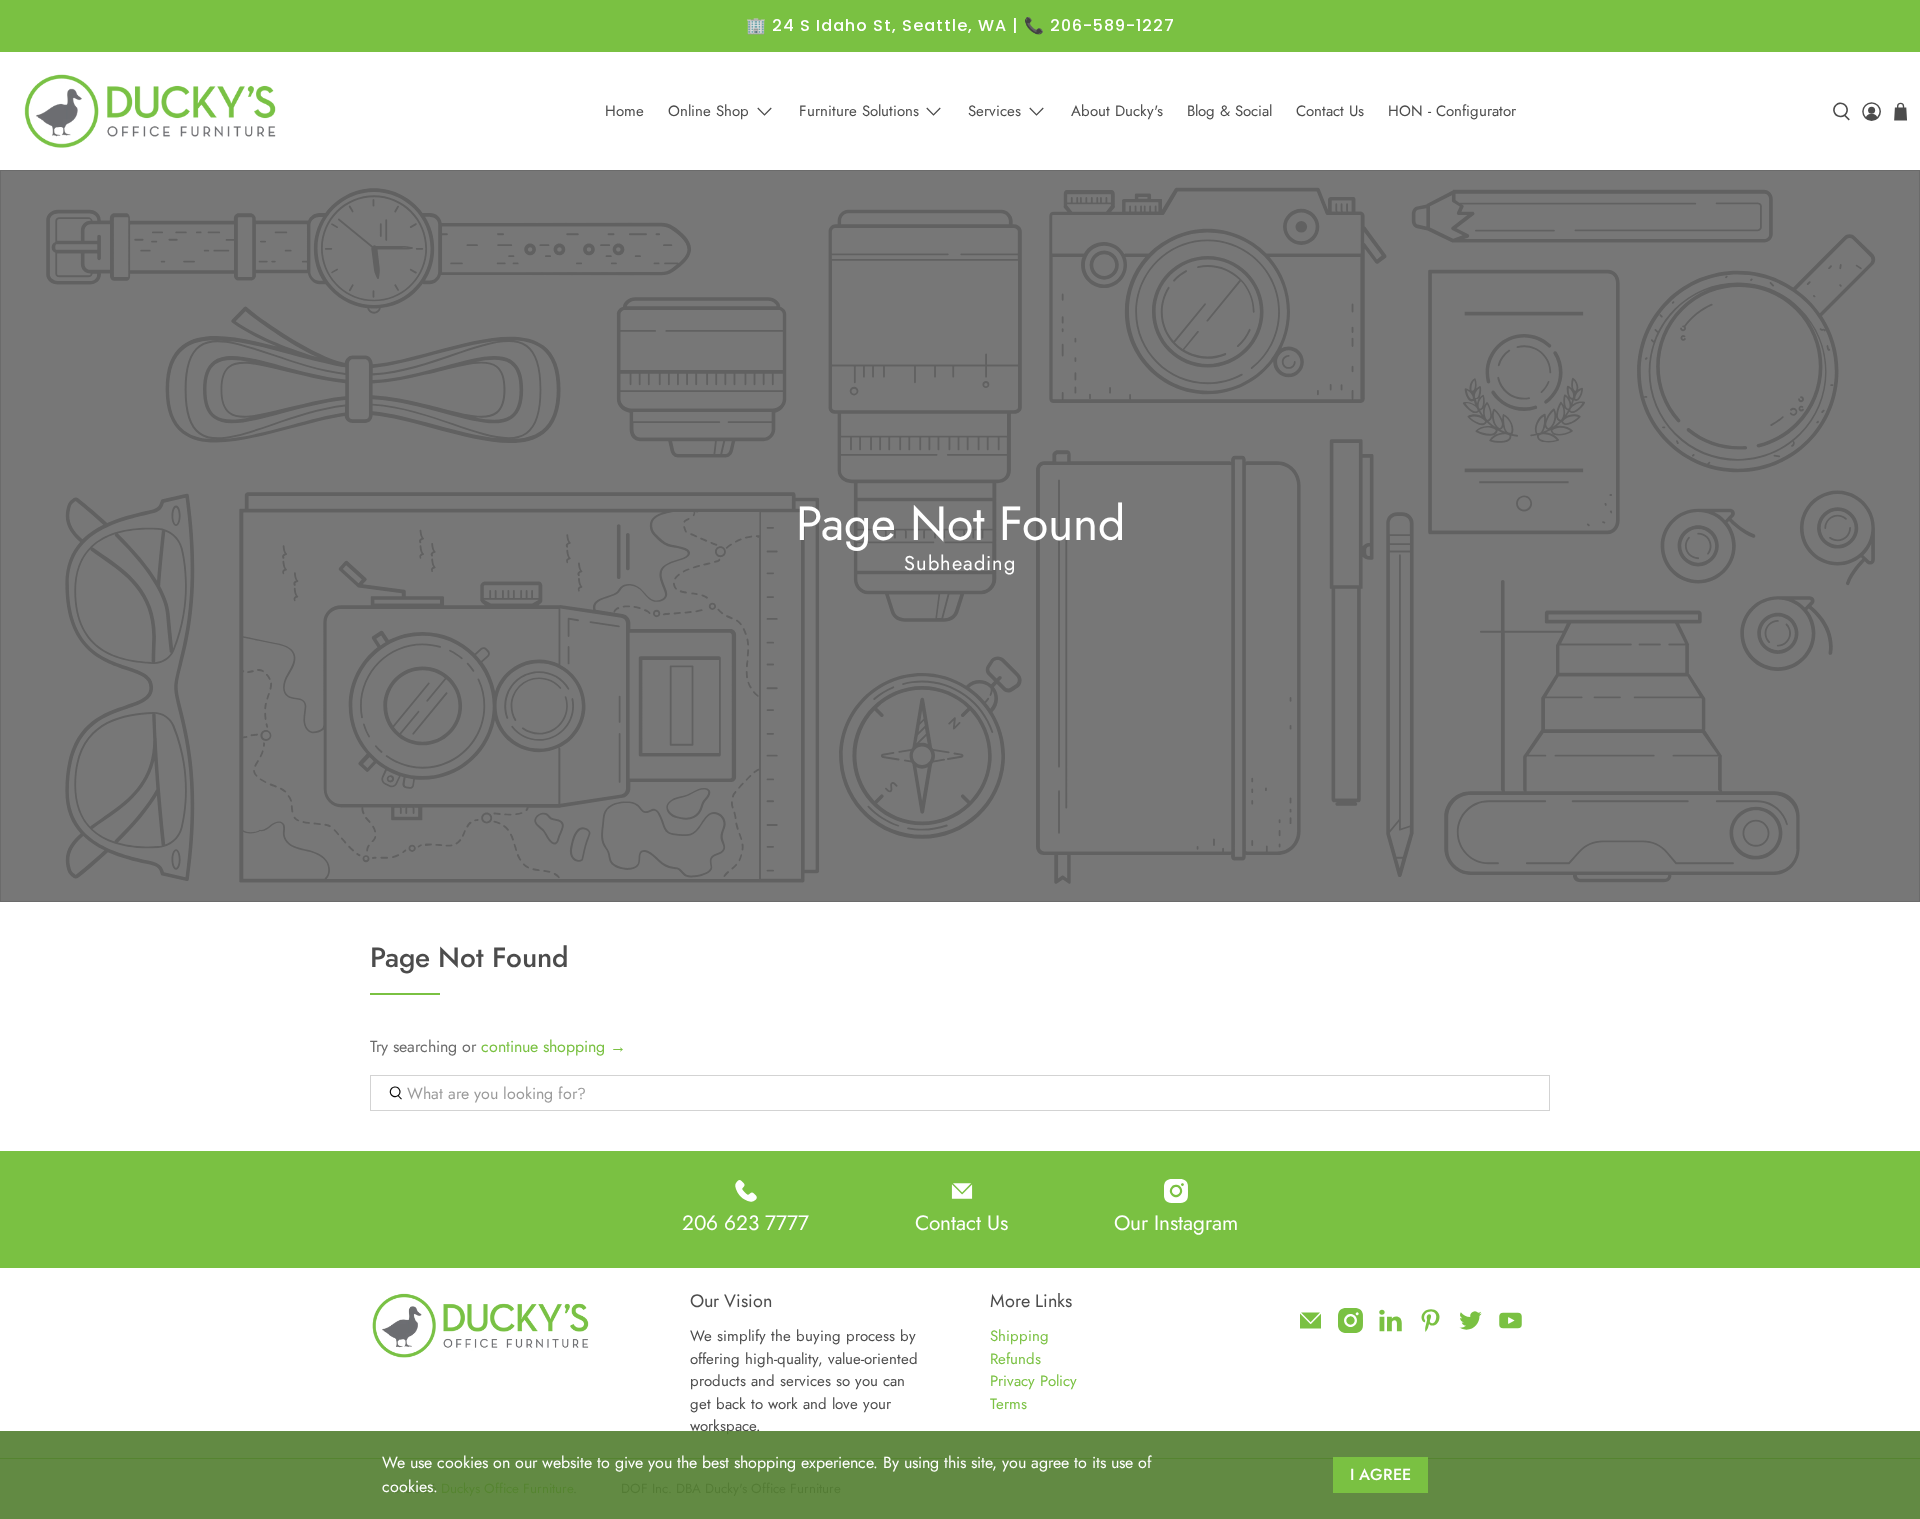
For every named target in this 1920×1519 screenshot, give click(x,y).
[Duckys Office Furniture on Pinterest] (1430, 1328)
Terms (1008, 1404)
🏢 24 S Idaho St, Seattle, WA (876, 25)
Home (624, 111)
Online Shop (708, 111)
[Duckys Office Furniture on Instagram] (1350, 1328)
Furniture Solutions (859, 111)
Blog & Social (1229, 111)
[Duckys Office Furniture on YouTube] (1510, 1328)
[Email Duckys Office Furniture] (1310, 1328)
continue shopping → (553, 1046)
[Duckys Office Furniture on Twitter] (1470, 1328)
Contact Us (1330, 111)
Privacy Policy (1033, 1381)
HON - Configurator (1452, 111)
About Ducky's (1117, 111)
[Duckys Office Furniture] (152, 111)
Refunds (1015, 1359)
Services (994, 111)
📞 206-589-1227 (1099, 25)
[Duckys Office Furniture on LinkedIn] (1390, 1328)
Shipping (1019, 1336)
